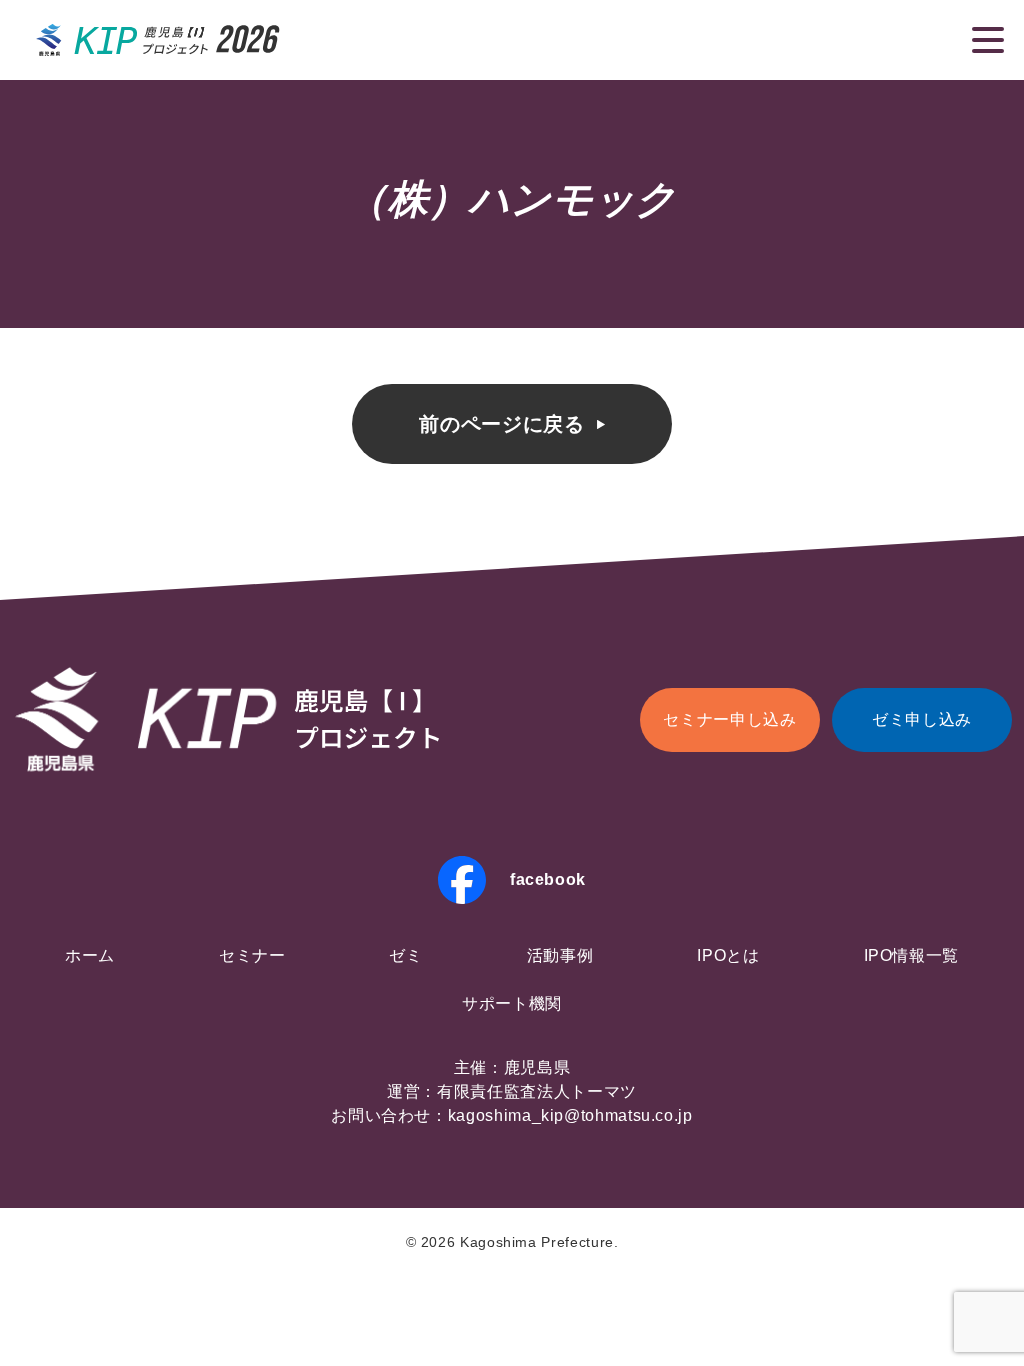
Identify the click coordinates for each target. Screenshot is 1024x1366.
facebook (548, 879)
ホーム (90, 955)
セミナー (252, 955)
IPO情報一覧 (911, 955)
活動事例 (560, 955)
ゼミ (405, 955)
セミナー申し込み (729, 719)
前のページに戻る (501, 424)
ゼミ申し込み (922, 719)
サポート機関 (512, 1003)
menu (988, 40)
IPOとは (728, 955)
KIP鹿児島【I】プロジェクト (159, 40)
